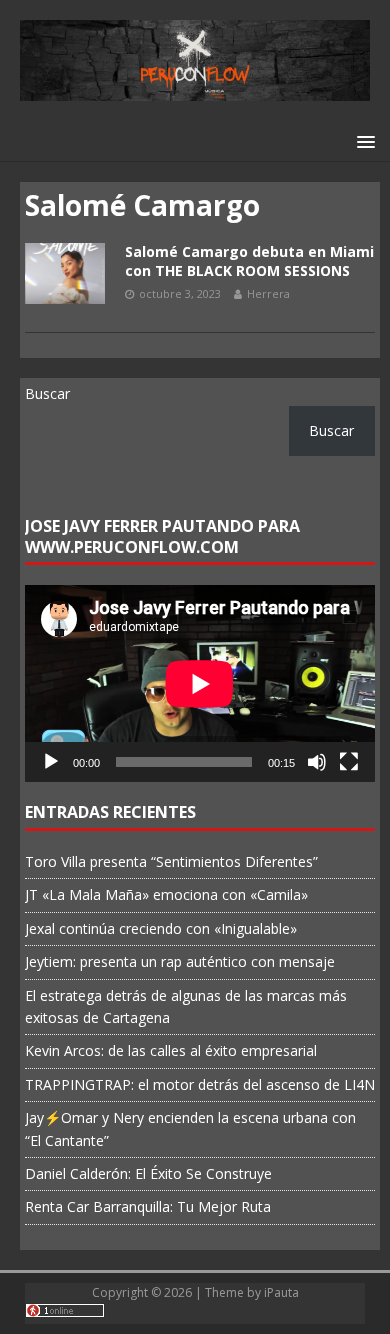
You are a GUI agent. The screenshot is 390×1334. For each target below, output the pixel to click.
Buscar (47, 393)
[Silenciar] (317, 762)
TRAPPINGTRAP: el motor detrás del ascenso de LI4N (200, 1084)
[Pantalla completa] (349, 762)
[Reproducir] (51, 762)
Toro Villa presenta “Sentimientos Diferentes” (171, 861)
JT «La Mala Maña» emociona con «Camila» (166, 894)
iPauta (281, 1292)
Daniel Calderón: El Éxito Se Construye (148, 1173)
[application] (200, 683)
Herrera (268, 293)
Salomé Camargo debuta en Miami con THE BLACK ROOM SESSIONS (249, 260)
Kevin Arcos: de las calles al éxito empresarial (171, 1050)
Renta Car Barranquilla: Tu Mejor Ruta (148, 1206)
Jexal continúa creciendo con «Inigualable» (161, 928)
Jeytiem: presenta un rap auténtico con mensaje (180, 961)
